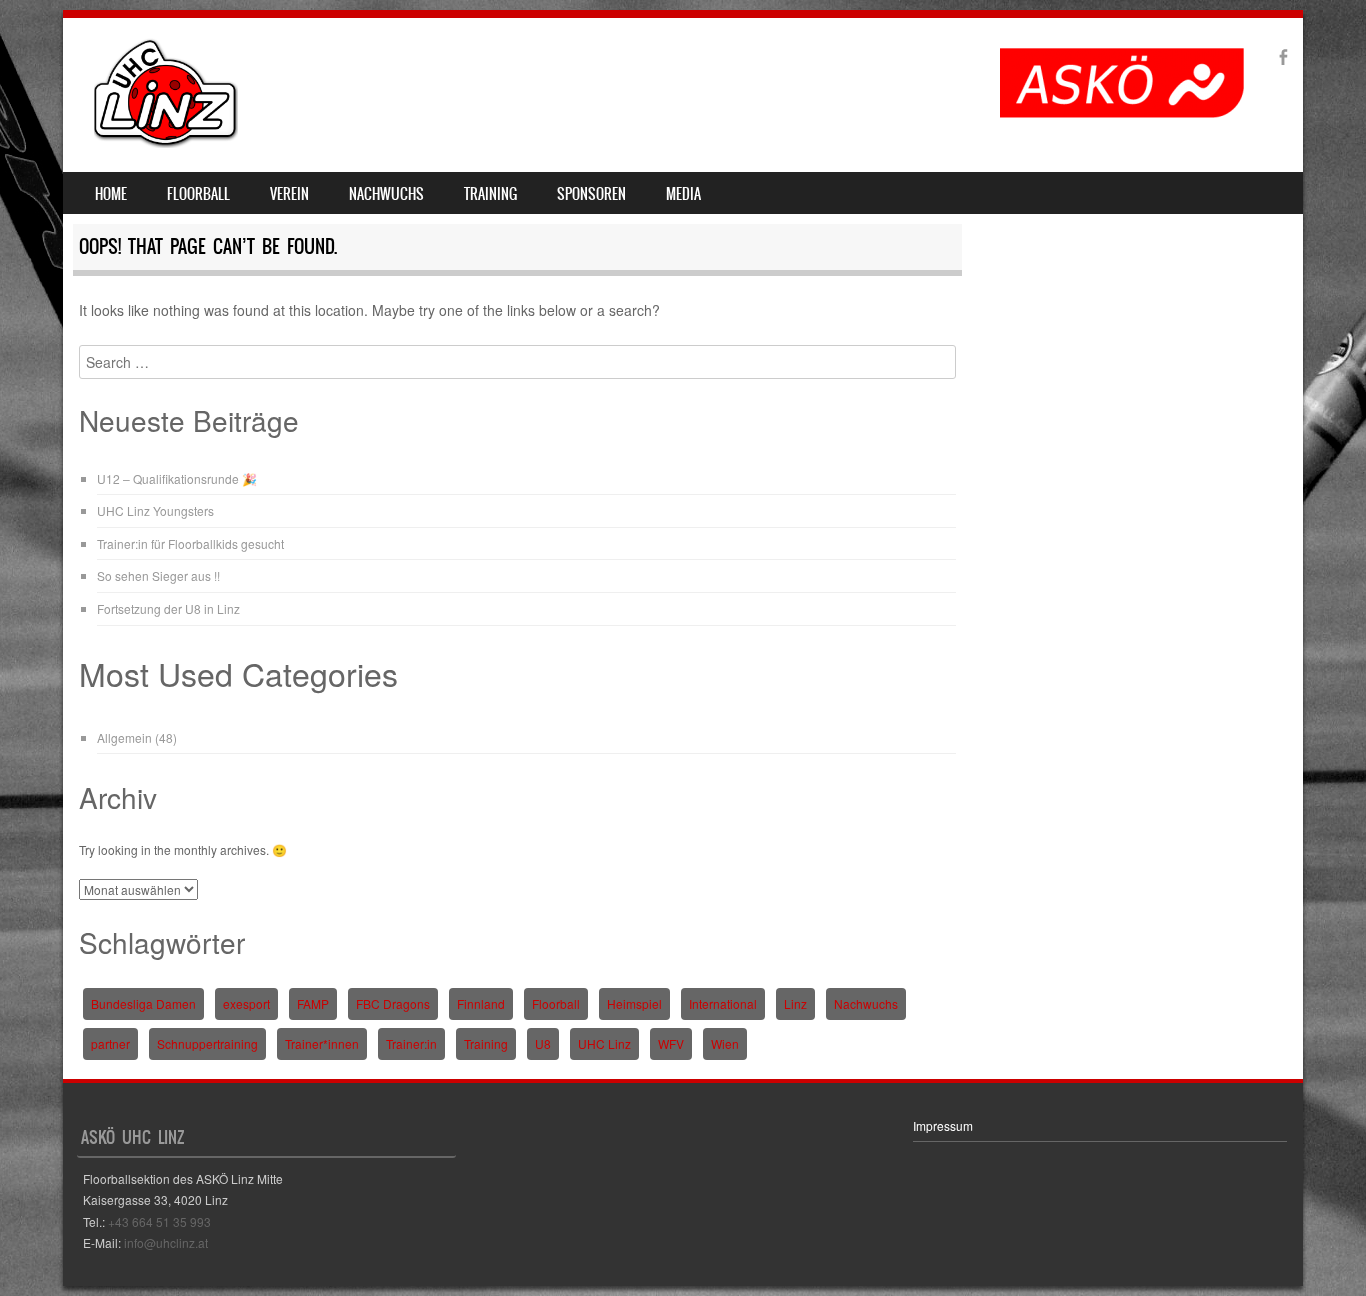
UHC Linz (604, 1043)
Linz (795, 1003)
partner (110, 1043)
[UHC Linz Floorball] (166, 142)
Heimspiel (634, 1003)
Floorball (198, 194)
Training (490, 194)
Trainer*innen (322, 1043)
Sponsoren (591, 194)
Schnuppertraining (207, 1043)
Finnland (481, 1003)
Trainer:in (411, 1043)
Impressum (943, 1125)
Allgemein (124, 737)
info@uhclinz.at (166, 1242)
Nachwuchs (386, 194)
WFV (671, 1043)
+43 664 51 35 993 (159, 1221)
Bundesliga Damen (143, 1003)
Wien (725, 1043)
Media (683, 194)
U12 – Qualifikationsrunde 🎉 (177, 478)
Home (111, 194)
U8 (543, 1043)
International (723, 1003)
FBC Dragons (393, 1003)
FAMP (313, 1003)
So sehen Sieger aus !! (158, 575)
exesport (246, 1003)
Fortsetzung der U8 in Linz (168, 608)
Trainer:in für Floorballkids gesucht (190, 543)
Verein (289, 194)
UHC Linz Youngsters (155, 510)
